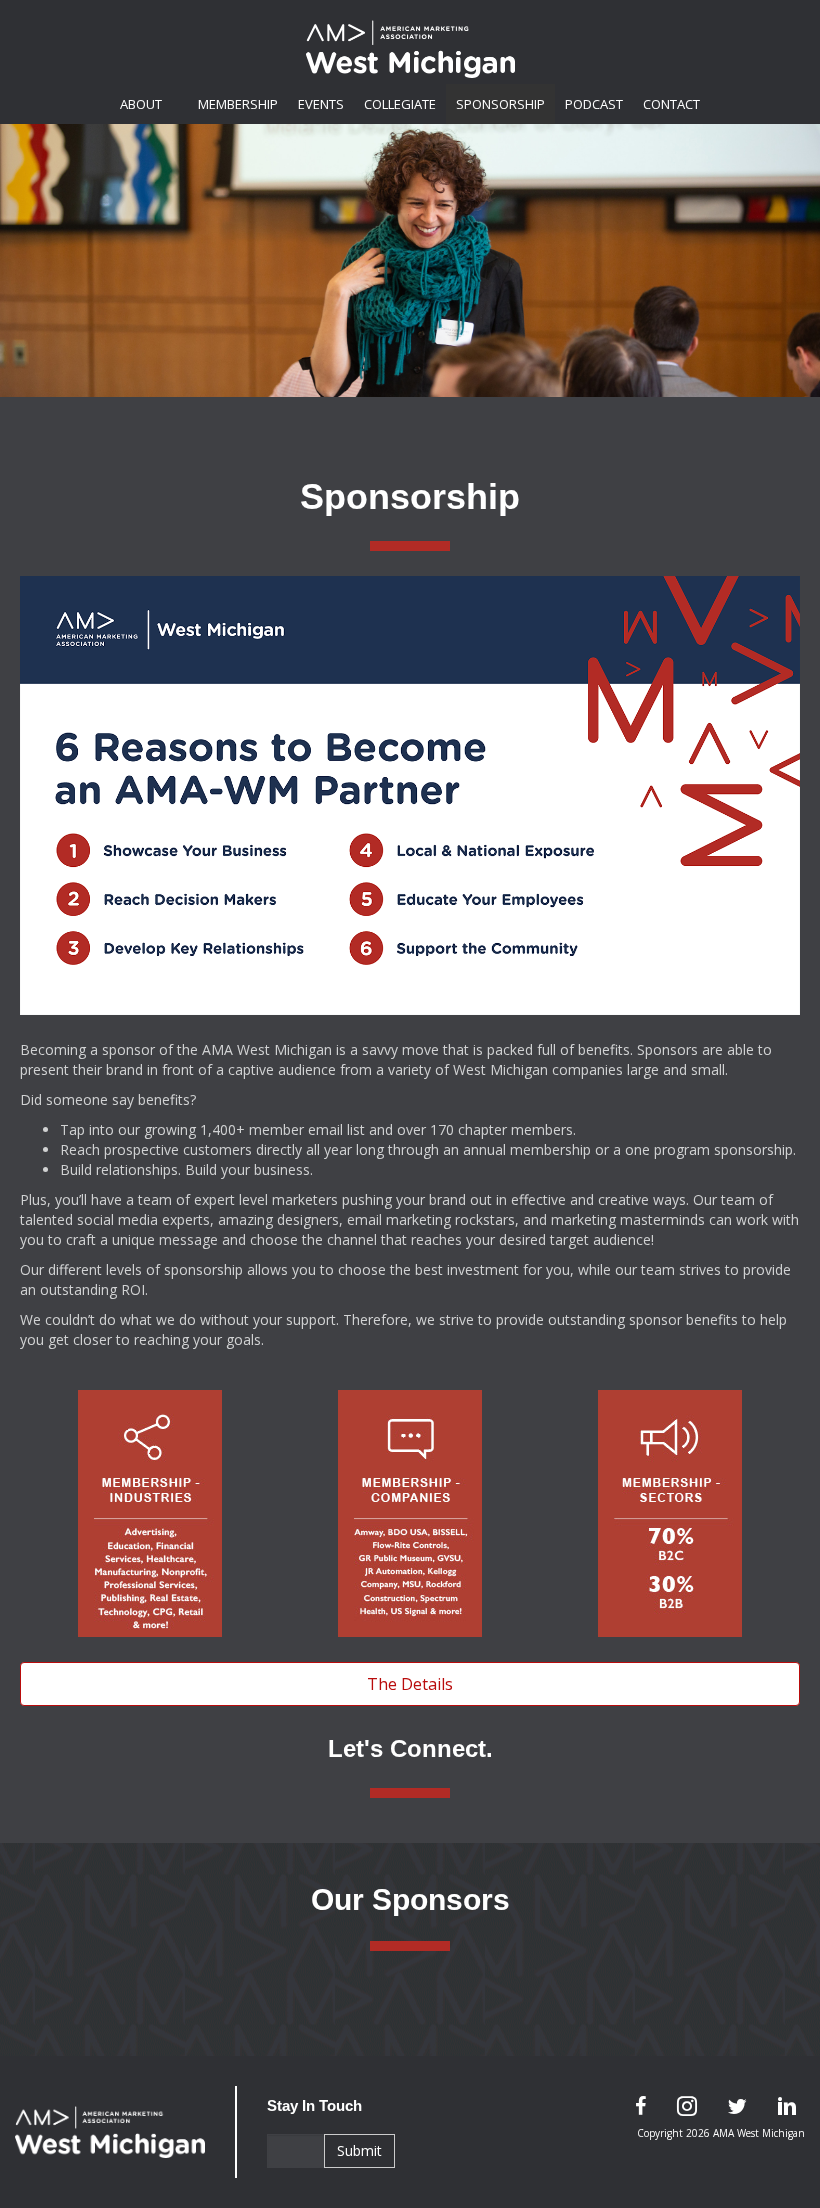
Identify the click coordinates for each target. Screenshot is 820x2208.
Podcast (594, 104)
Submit (359, 2150)
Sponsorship (500, 104)
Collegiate (400, 104)
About (141, 104)
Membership (238, 104)
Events (321, 104)
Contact (671, 104)
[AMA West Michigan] (126, 2132)
